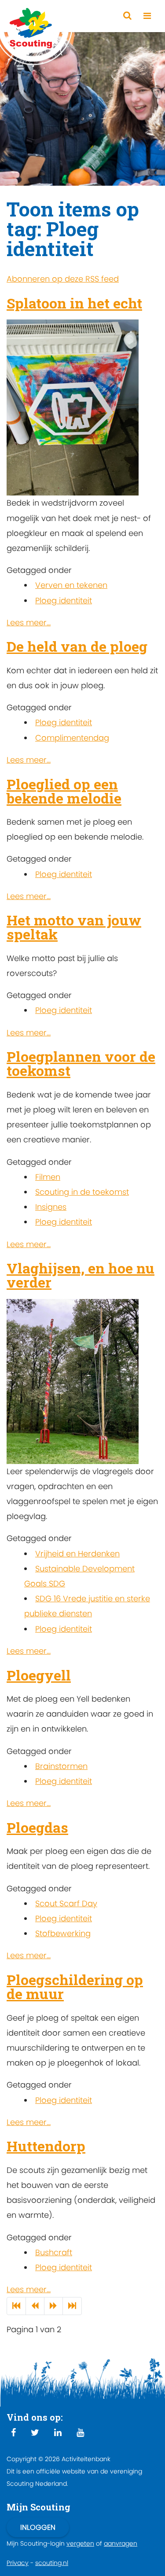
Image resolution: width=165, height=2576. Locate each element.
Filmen (48, 1177)
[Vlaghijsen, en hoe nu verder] (73, 1381)
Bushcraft (54, 2252)
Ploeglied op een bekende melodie (64, 791)
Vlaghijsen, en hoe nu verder (81, 1275)
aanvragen (121, 2543)
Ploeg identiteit (64, 600)
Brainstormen (61, 1766)
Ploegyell (39, 1675)
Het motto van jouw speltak (74, 927)
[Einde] (72, 2306)
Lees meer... (29, 622)
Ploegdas (37, 1827)
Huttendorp (46, 2146)
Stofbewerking (63, 1933)
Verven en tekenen (71, 585)
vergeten (80, 2543)
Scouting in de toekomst (82, 1192)
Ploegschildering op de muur (75, 1987)
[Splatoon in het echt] (73, 407)
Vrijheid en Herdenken (77, 1554)
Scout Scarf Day (66, 1903)
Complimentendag (72, 738)
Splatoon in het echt (74, 303)
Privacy (18, 2563)
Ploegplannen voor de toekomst (81, 1063)
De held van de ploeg (77, 646)
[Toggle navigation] (147, 16)
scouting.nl (52, 2563)
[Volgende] (53, 2306)
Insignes (51, 1207)
